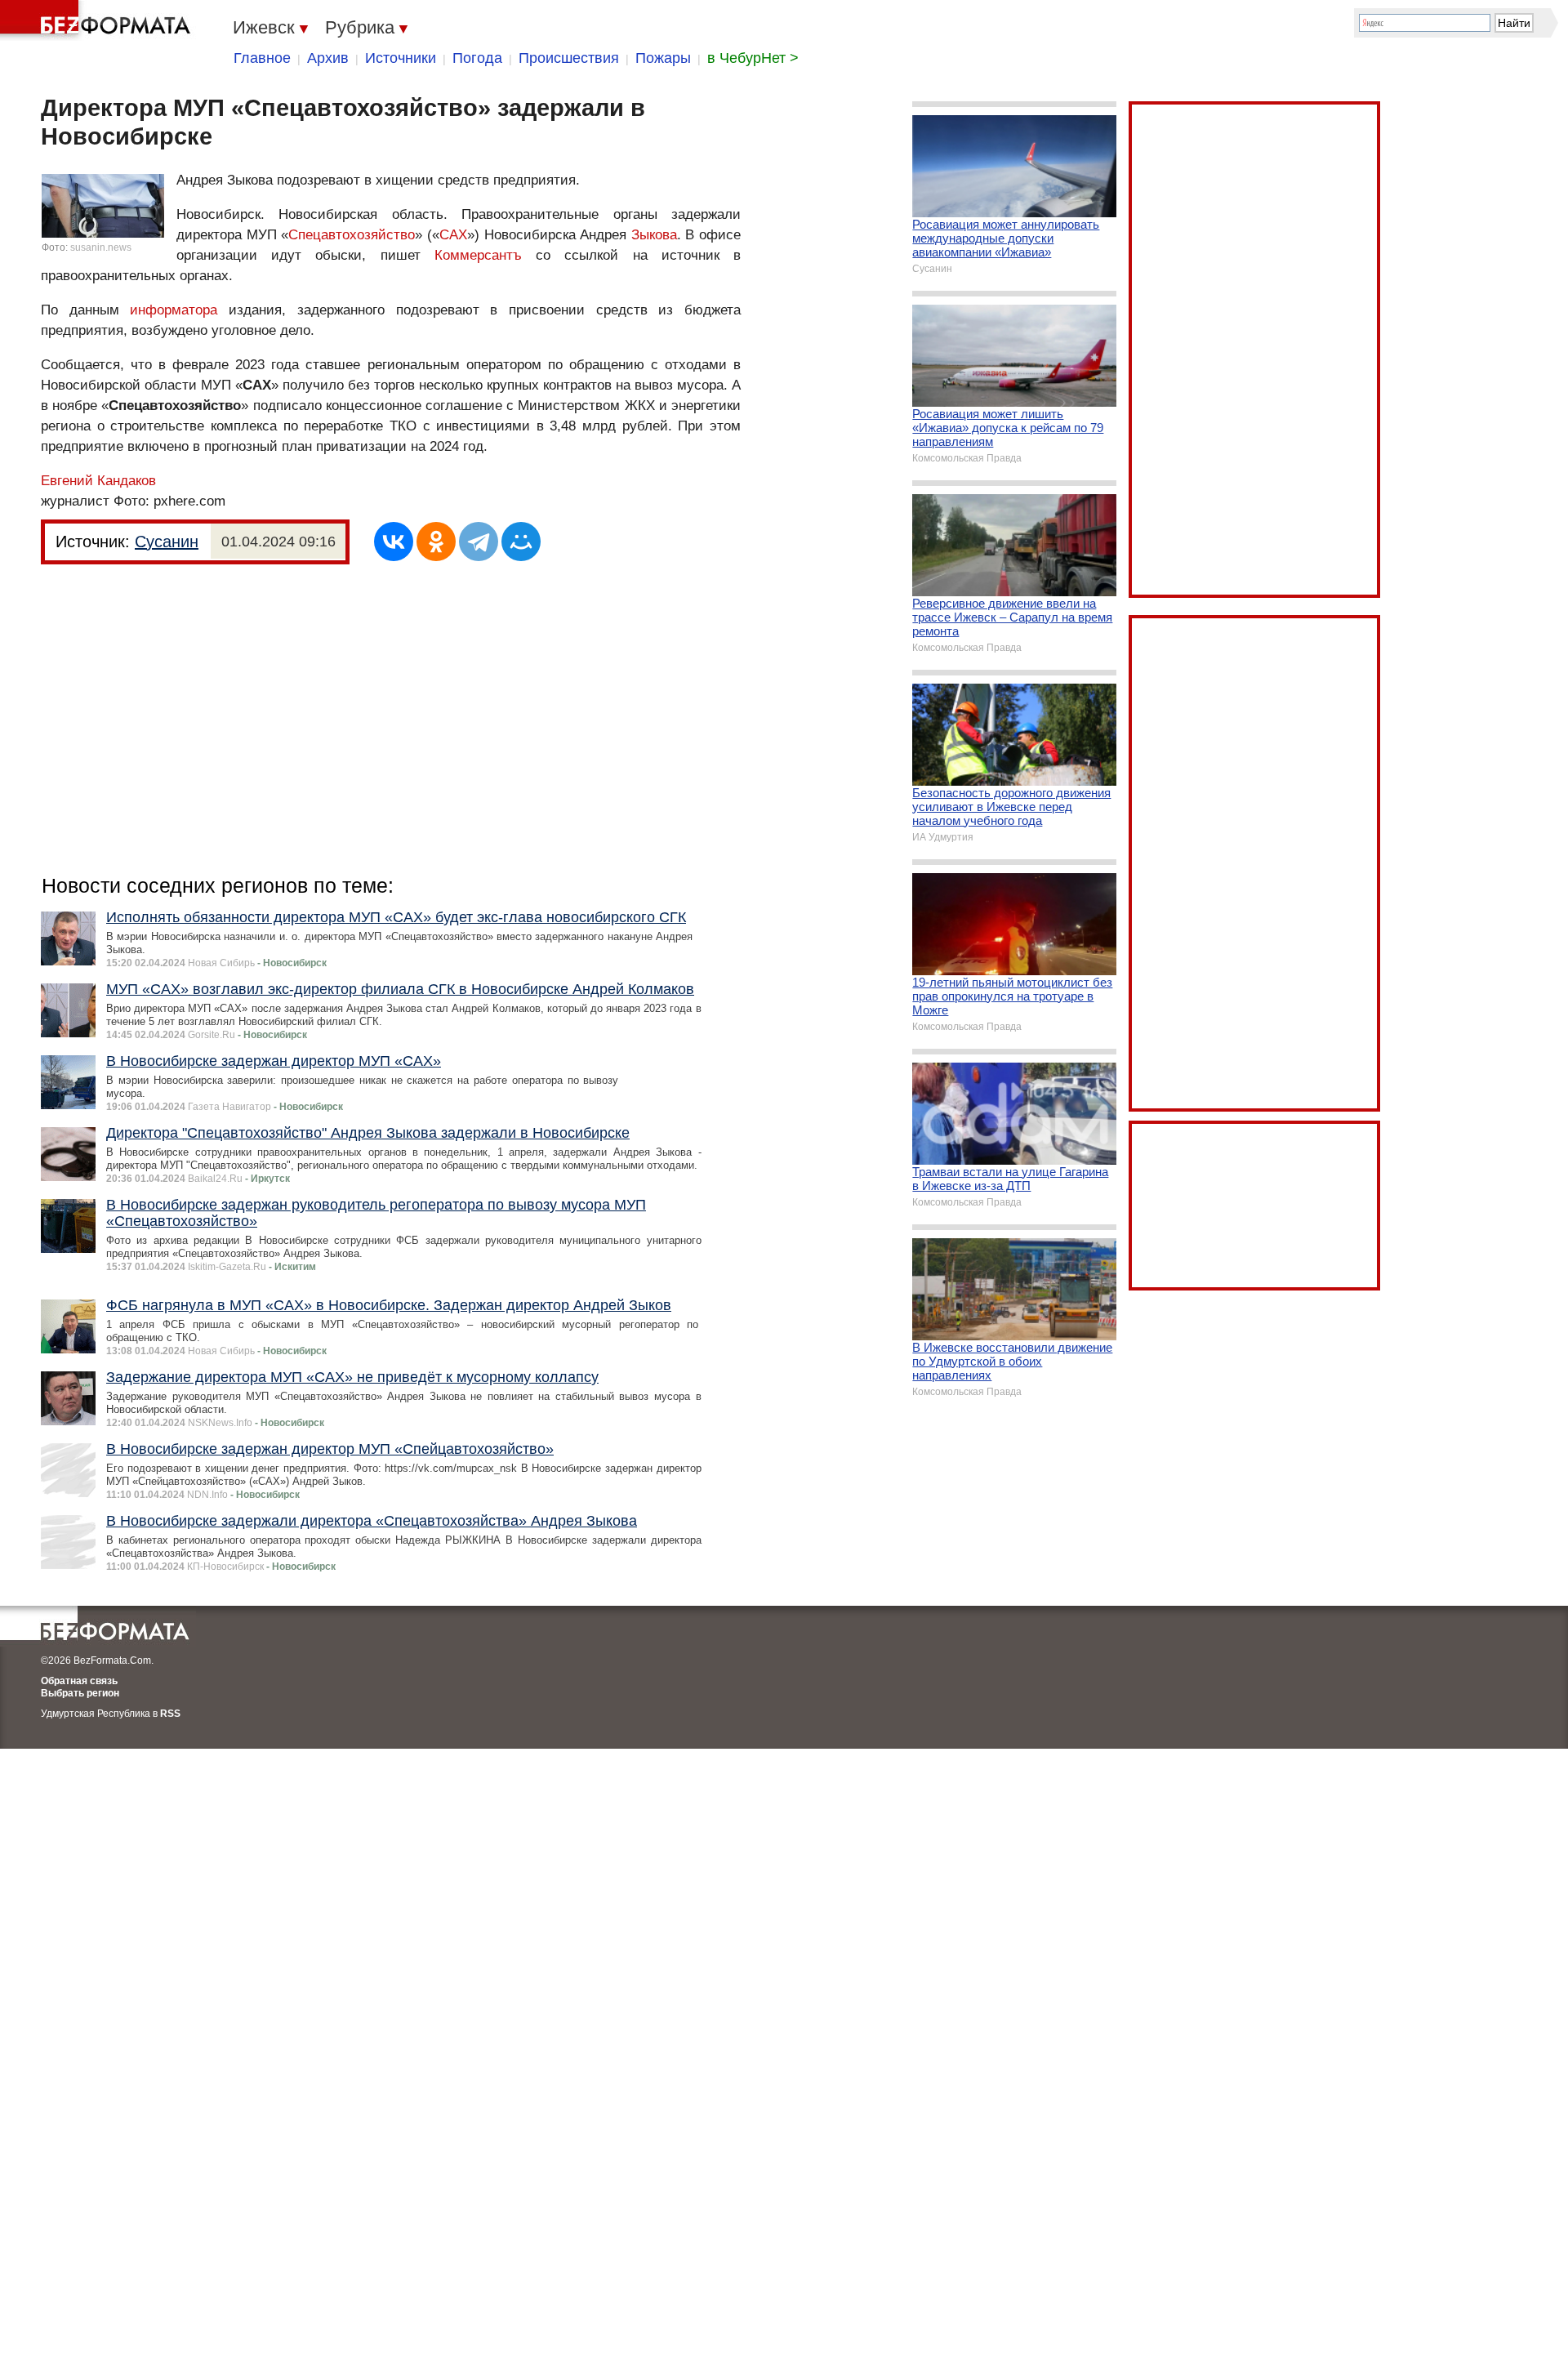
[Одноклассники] (436, 542)
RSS (170, 1714)
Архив (328, 58)
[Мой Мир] (521, 542)
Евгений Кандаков (98, 481)
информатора (174, 310)
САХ (453, 235)
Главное (262, 58)
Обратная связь (79, 1681)
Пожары (663, 58)
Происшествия (569, 58)
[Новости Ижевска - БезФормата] (98, 20)
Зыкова (654, 235)
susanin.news (101, 247)
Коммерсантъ (478, 255)
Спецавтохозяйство (352, 235)
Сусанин (167, 542)
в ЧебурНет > (753, 58)
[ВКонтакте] (394, 542)
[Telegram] (479, 542)
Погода (477, 58)
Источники (401, 58)
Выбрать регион (80, 1693)
